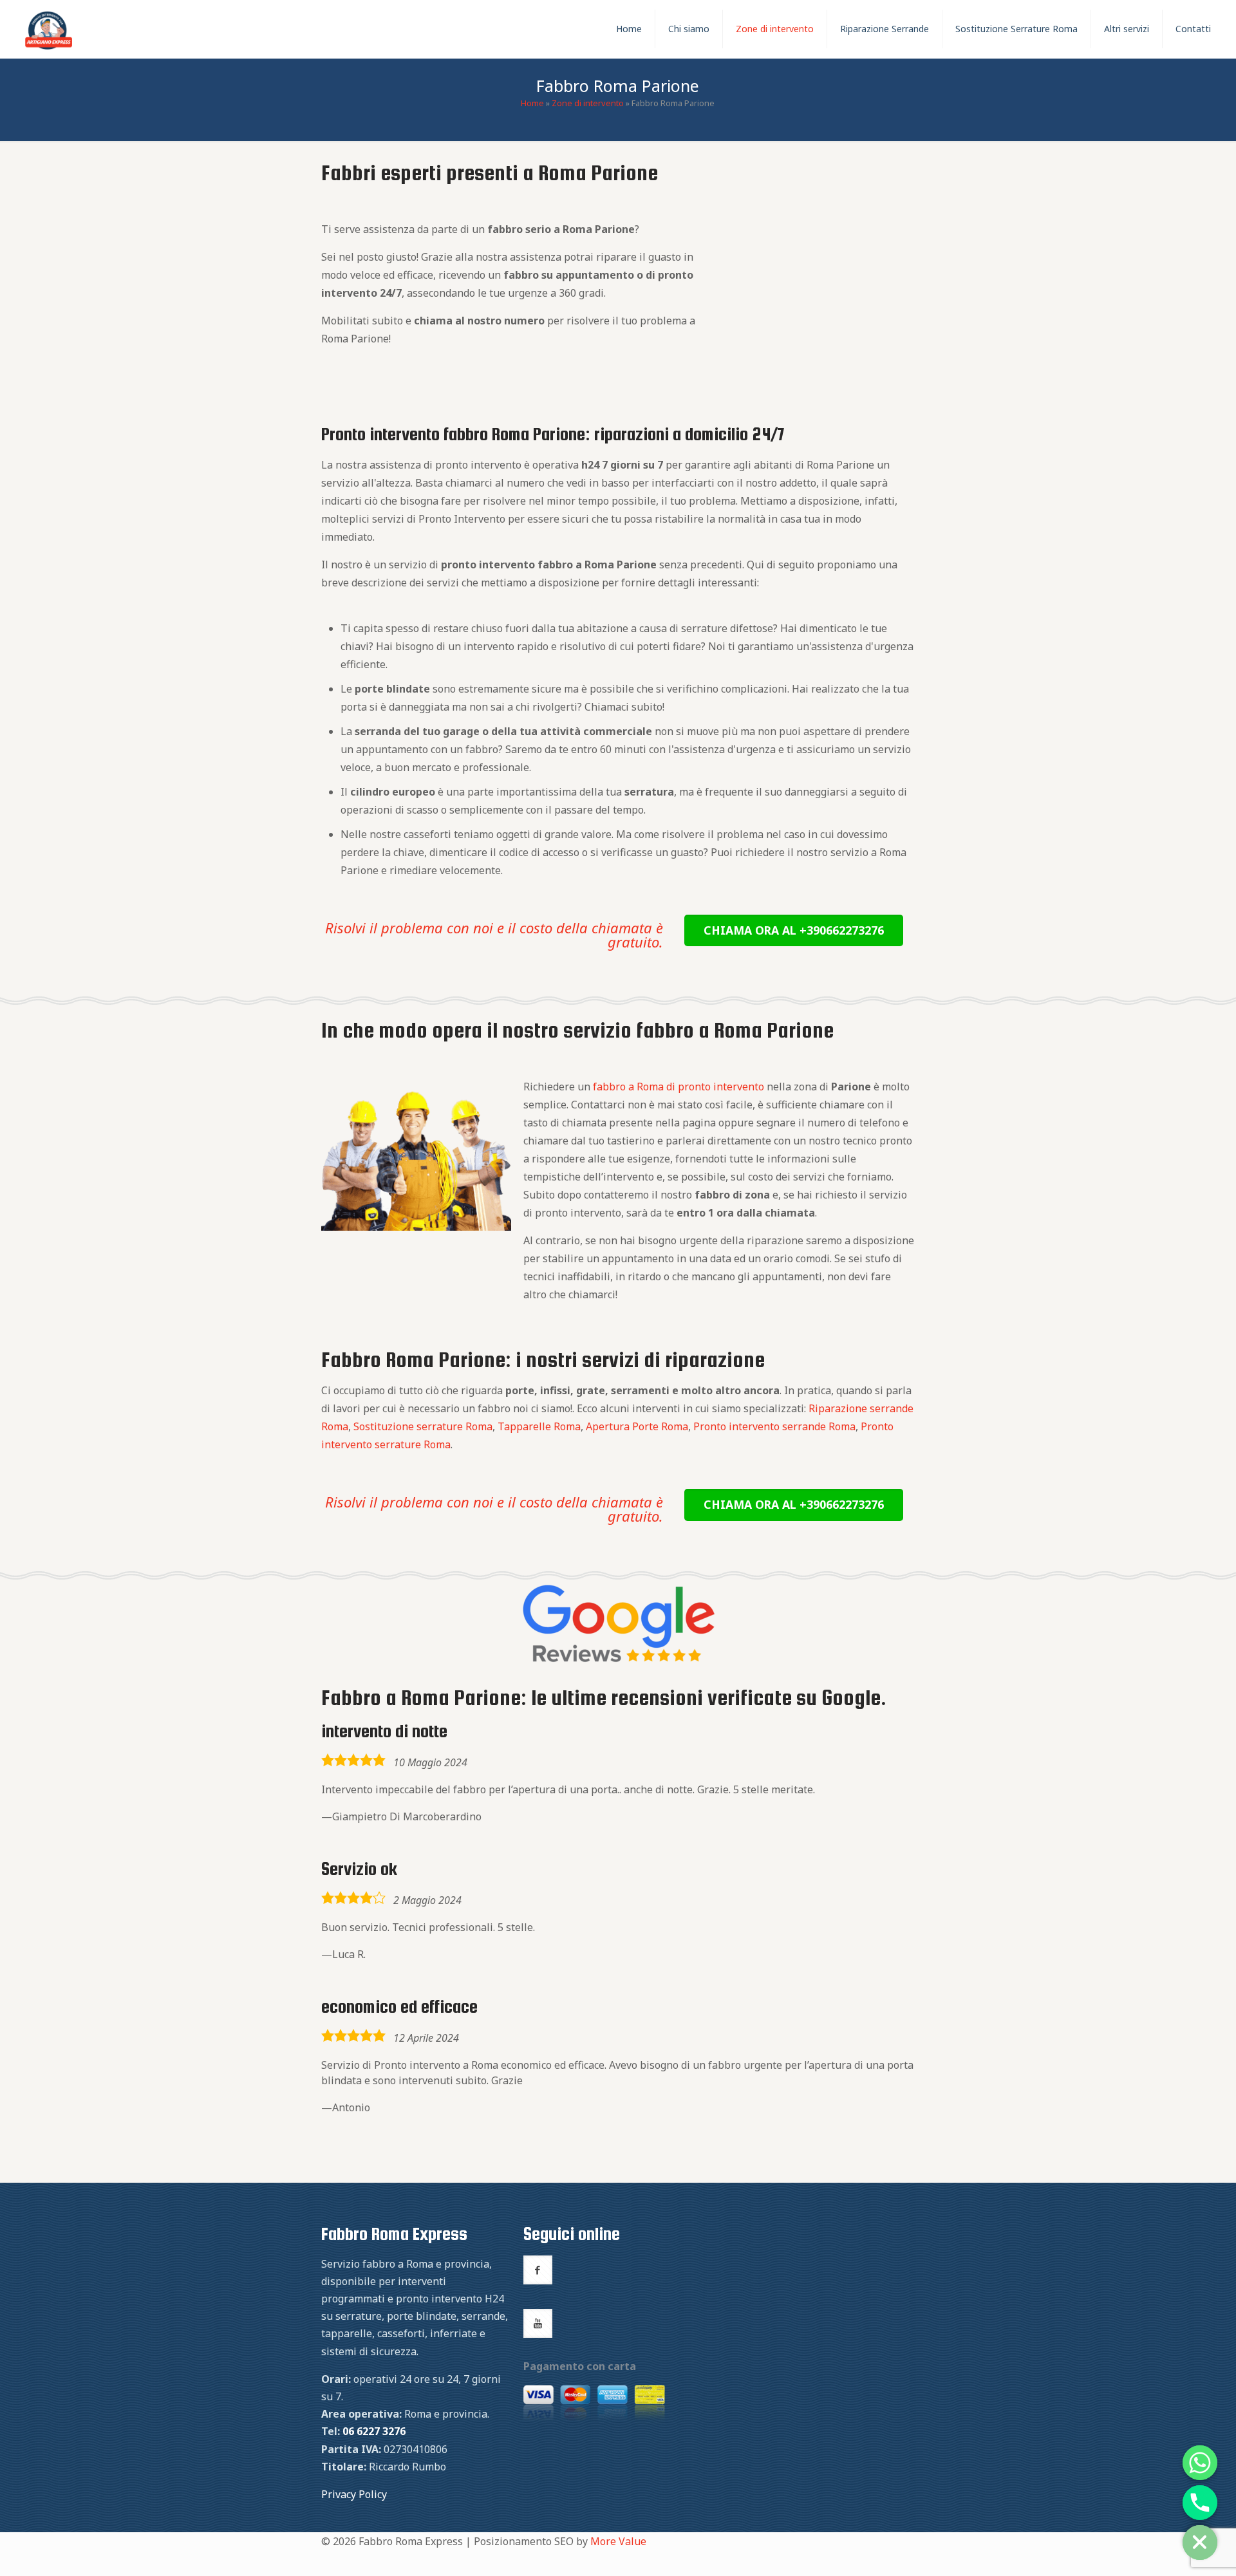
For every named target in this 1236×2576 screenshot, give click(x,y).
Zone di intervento (588, 103)
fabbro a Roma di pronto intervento (679, 1087)
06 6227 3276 (374, 2431)
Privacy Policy (354, 2494)
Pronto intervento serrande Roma (774, 1426)
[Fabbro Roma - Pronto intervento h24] (49, 29)
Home (532, 103)
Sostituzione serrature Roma (423, 1426)
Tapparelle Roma (539, 1426)
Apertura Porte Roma (637, 1426)
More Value (618, 2541)
